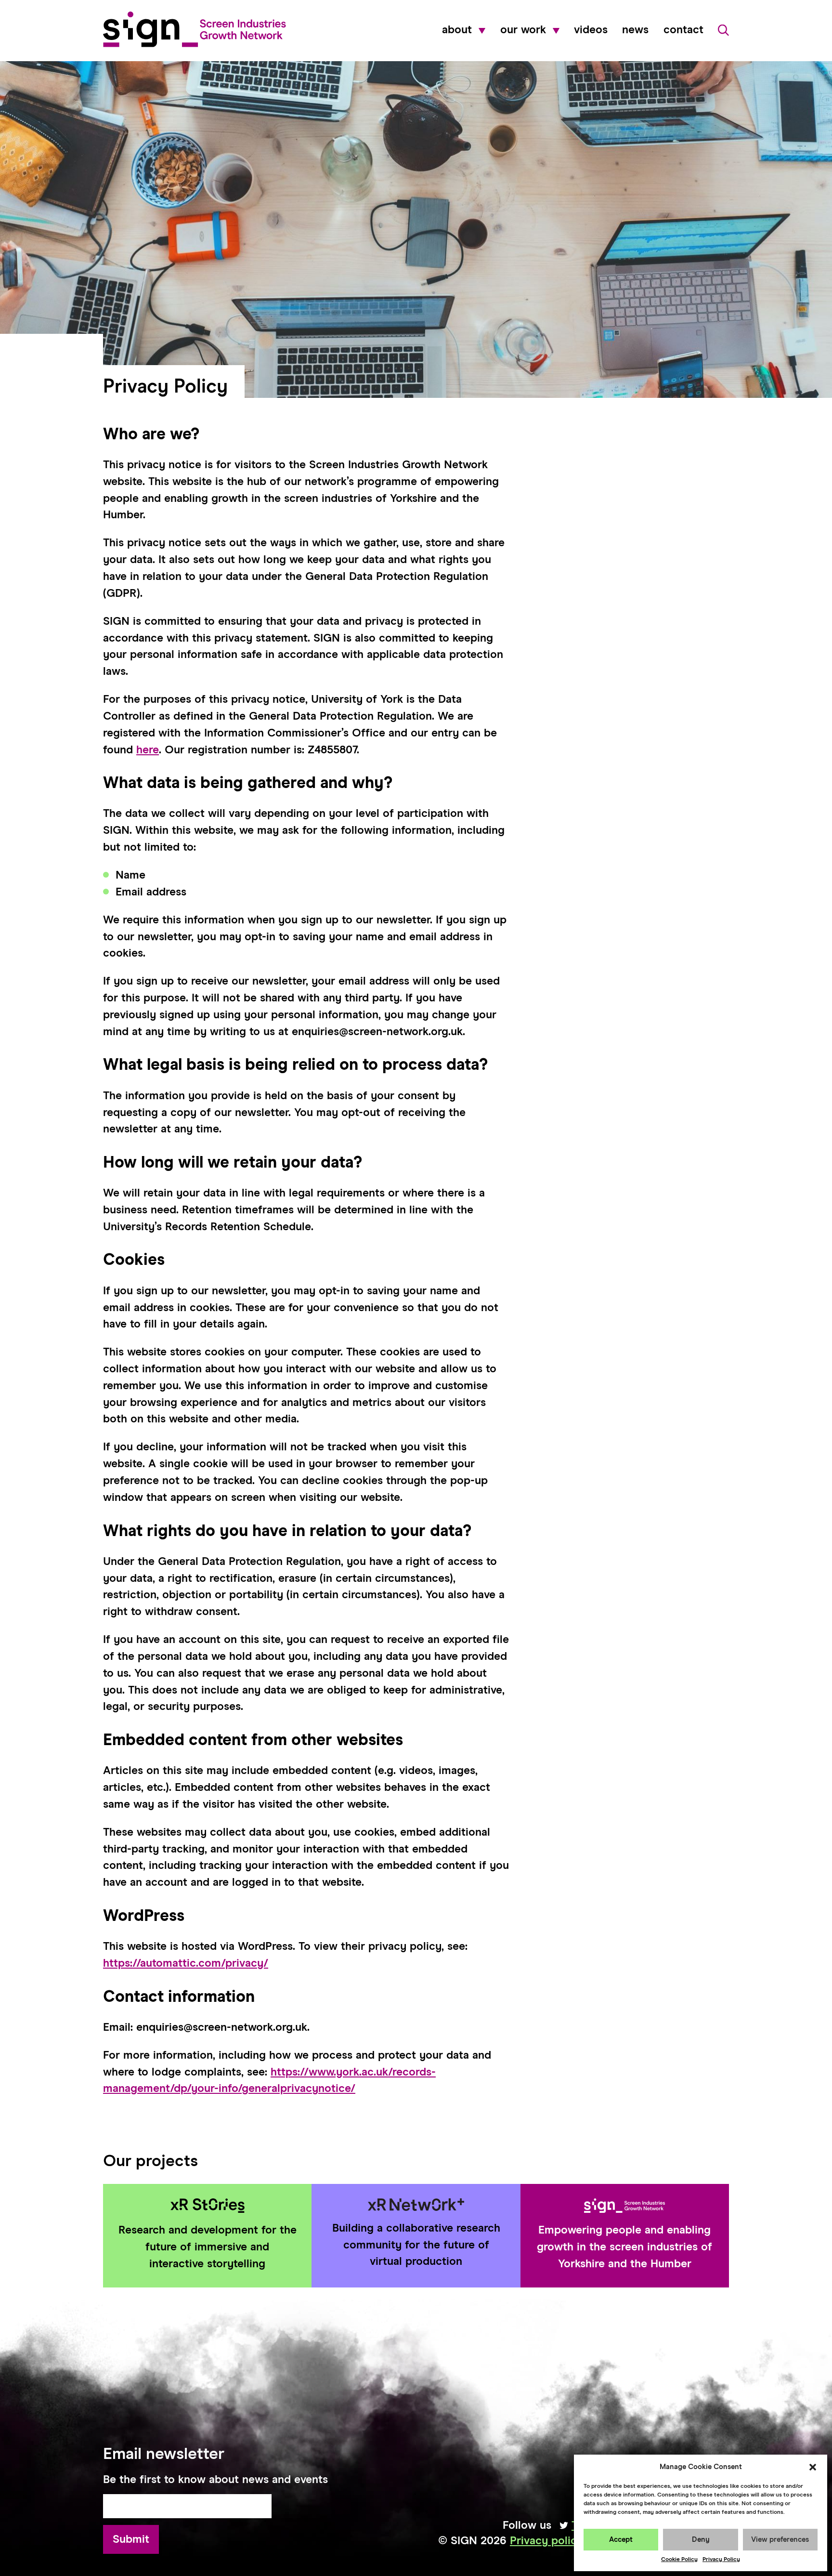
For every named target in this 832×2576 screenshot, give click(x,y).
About (457, 30)
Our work (523, 30)
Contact (683, 30)
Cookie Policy (679, 2560)
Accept (621, 2540)
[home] (195, 29)
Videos (591, 30)
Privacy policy (546, 2541)
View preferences (780, 2540)
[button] (813, 2467)
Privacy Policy (721, 2560)
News (635, 30)
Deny (701, 2540)
